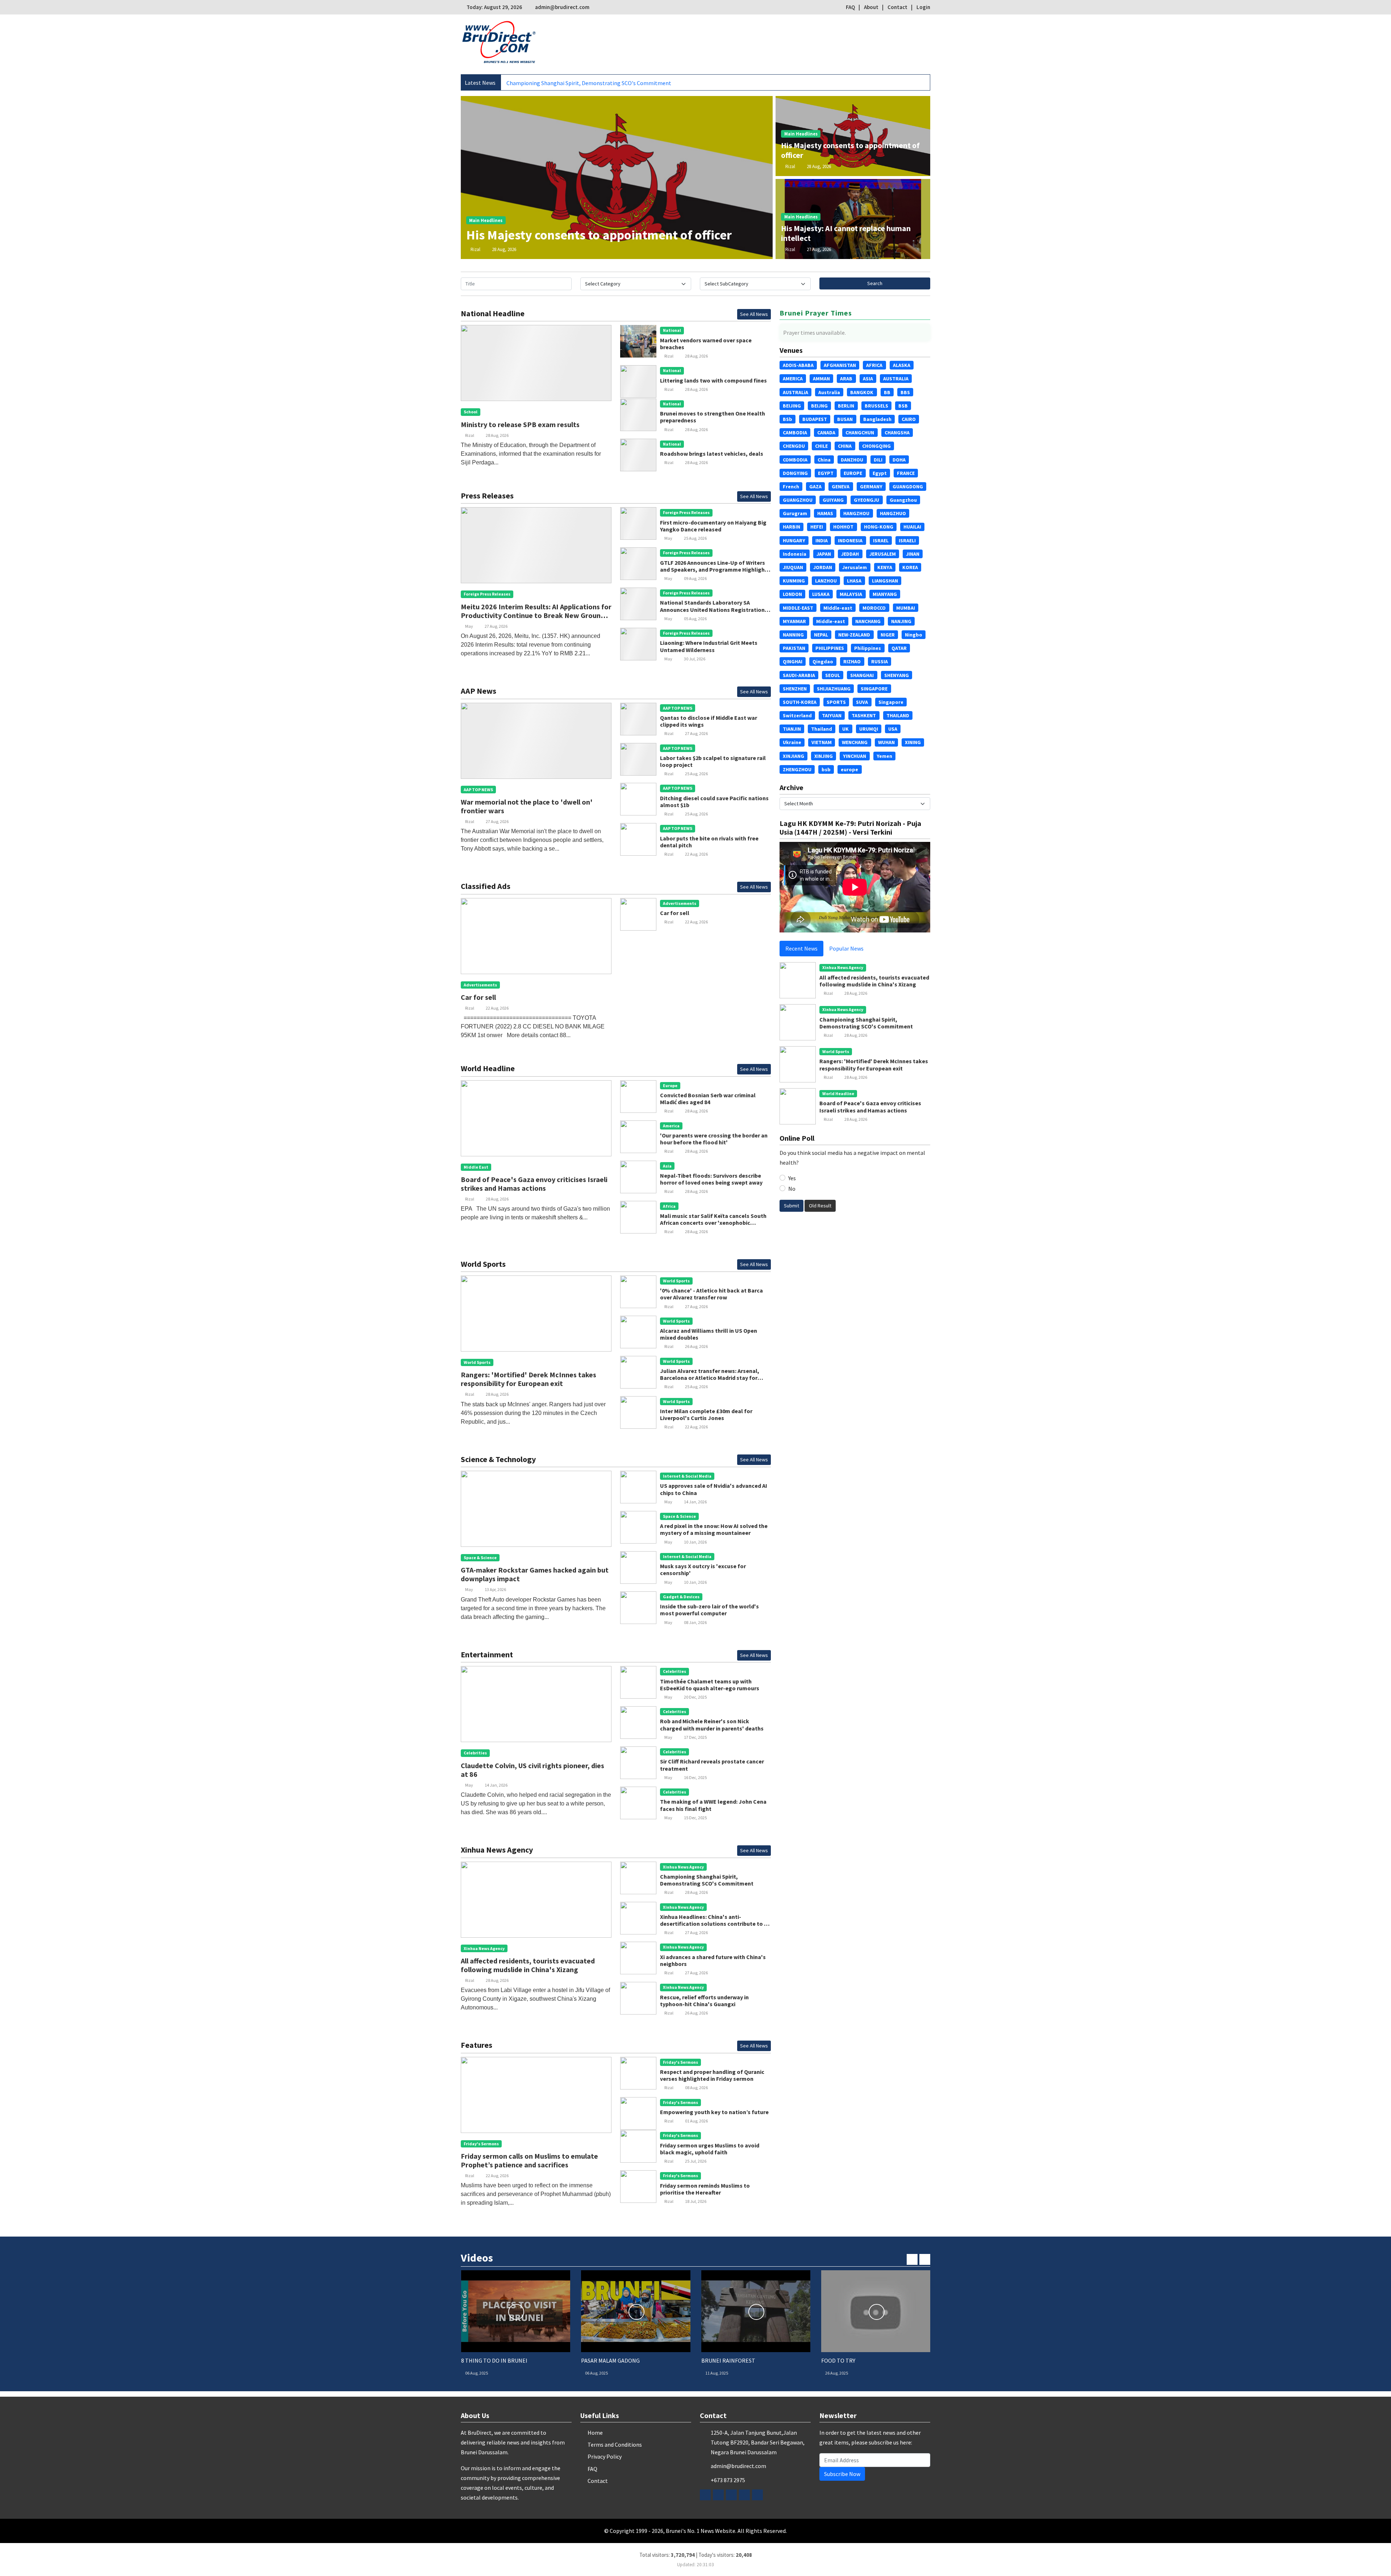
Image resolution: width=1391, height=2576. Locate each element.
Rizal (475, 249)
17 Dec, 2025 (695, 1737)
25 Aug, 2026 (695, 538)
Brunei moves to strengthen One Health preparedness (713, 417)
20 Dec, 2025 (695, 1697)
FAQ (850, 7)
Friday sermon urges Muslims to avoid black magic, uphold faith (710, 2149)
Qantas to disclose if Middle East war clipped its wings (709, 721)
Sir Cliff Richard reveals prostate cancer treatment (712, 1765)
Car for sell (478, 997)
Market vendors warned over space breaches (706, 344)
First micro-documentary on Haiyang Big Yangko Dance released (713, 526)
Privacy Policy (605, 2456)
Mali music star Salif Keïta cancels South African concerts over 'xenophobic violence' (713, 1223)
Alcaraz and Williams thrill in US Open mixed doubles (709, 1334)
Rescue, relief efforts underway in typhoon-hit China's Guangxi (704, 2001)
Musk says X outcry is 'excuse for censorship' (703, 1569)
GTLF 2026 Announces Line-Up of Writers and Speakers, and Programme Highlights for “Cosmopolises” (715, 569)
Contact (897, 7)
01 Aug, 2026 (696, 2121)
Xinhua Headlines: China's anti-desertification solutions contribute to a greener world (714, 1924)
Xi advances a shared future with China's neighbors (713, 1960)
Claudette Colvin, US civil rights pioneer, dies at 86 (532, 1770)
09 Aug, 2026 (695, 578)
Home (595, 2433)
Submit (791, 1206)
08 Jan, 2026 (695, 1622)
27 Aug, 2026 (819, 249)
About (871, 7)
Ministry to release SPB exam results (520, 424)
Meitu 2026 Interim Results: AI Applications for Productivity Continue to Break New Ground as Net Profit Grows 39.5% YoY (536, 615)
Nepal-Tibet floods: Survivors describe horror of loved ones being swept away (711, 1179)
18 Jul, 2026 (696, 2201)
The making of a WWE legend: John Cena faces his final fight (713, 1805)
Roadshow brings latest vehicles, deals (712, 454)
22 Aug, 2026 (696, 854)
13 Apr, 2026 (495, 1589)
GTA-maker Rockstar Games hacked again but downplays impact (535, 1574)
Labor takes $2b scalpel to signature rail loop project (713, 761)
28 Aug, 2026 (504, 249)
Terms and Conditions (615, 2445)
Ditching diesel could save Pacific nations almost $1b (714, 801)
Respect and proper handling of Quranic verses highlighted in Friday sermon (712, 2075)
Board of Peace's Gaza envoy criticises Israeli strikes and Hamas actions (534, 1184)
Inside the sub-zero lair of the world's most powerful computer (709, 1610)
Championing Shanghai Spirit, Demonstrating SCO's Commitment (707, 1880)
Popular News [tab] (846, 948)
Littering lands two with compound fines (713, 380)
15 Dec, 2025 (695, 1818)
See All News (754, 314)
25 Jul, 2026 (696, 2161)
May (469, 626)
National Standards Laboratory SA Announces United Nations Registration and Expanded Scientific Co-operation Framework (712, 613)
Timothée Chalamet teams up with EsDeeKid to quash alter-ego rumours (710, 1685)
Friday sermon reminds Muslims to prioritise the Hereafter (705, 2189)
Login (923, 7)
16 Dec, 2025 (695, 1777)
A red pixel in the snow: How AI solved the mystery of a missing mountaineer (714, 1529)
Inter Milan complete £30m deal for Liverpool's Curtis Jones (706, 1414)
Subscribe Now (842, 2474)
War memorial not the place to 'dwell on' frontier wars (527, 806)
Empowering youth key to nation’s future (714, 2112)
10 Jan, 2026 (695, 1542)
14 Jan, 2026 (695, 1502)
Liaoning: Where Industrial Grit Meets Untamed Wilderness (709, 646)
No (792, 1189)
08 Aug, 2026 (696, 2087)
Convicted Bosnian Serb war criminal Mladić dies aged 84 (708, 1099)
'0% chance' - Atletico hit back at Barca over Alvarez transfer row (711, 1294)
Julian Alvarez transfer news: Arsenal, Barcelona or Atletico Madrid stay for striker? (710, 1378)
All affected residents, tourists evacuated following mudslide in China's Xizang (528, 1965)
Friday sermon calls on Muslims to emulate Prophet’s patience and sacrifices (529, 2160)
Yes (792, 1178)
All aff (513, 83)
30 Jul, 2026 (695, 659)
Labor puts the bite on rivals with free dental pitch (709, 842)
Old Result (820, 1206)
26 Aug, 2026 (696, 1346)
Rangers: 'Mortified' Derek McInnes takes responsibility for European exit (529, 1379)
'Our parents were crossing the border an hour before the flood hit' (714, 1139)
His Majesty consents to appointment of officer (599, 235)
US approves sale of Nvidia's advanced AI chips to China (714, 1489)
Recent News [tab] (801, 948)
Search (875, 283)
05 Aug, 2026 (695, 619)
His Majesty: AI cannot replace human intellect (846, 233)
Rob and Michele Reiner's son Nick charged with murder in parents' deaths (712, 1725)
